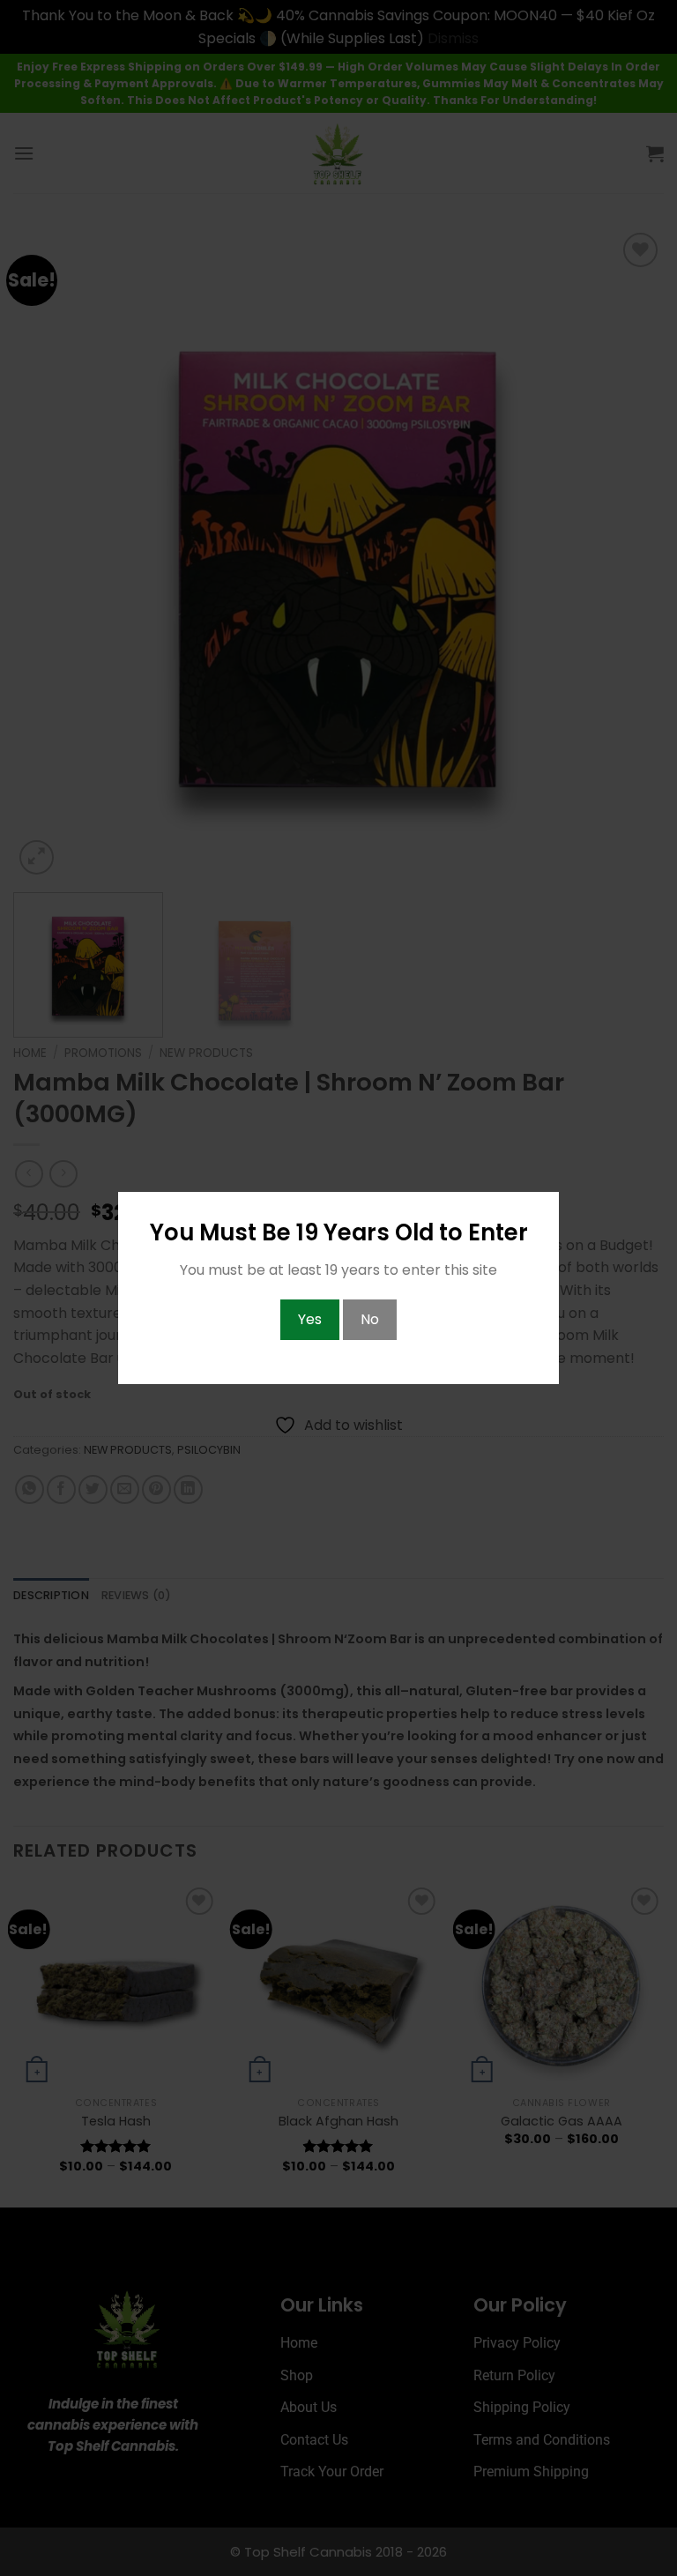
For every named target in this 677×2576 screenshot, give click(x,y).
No (370, 1319)
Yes (310, 1319)
